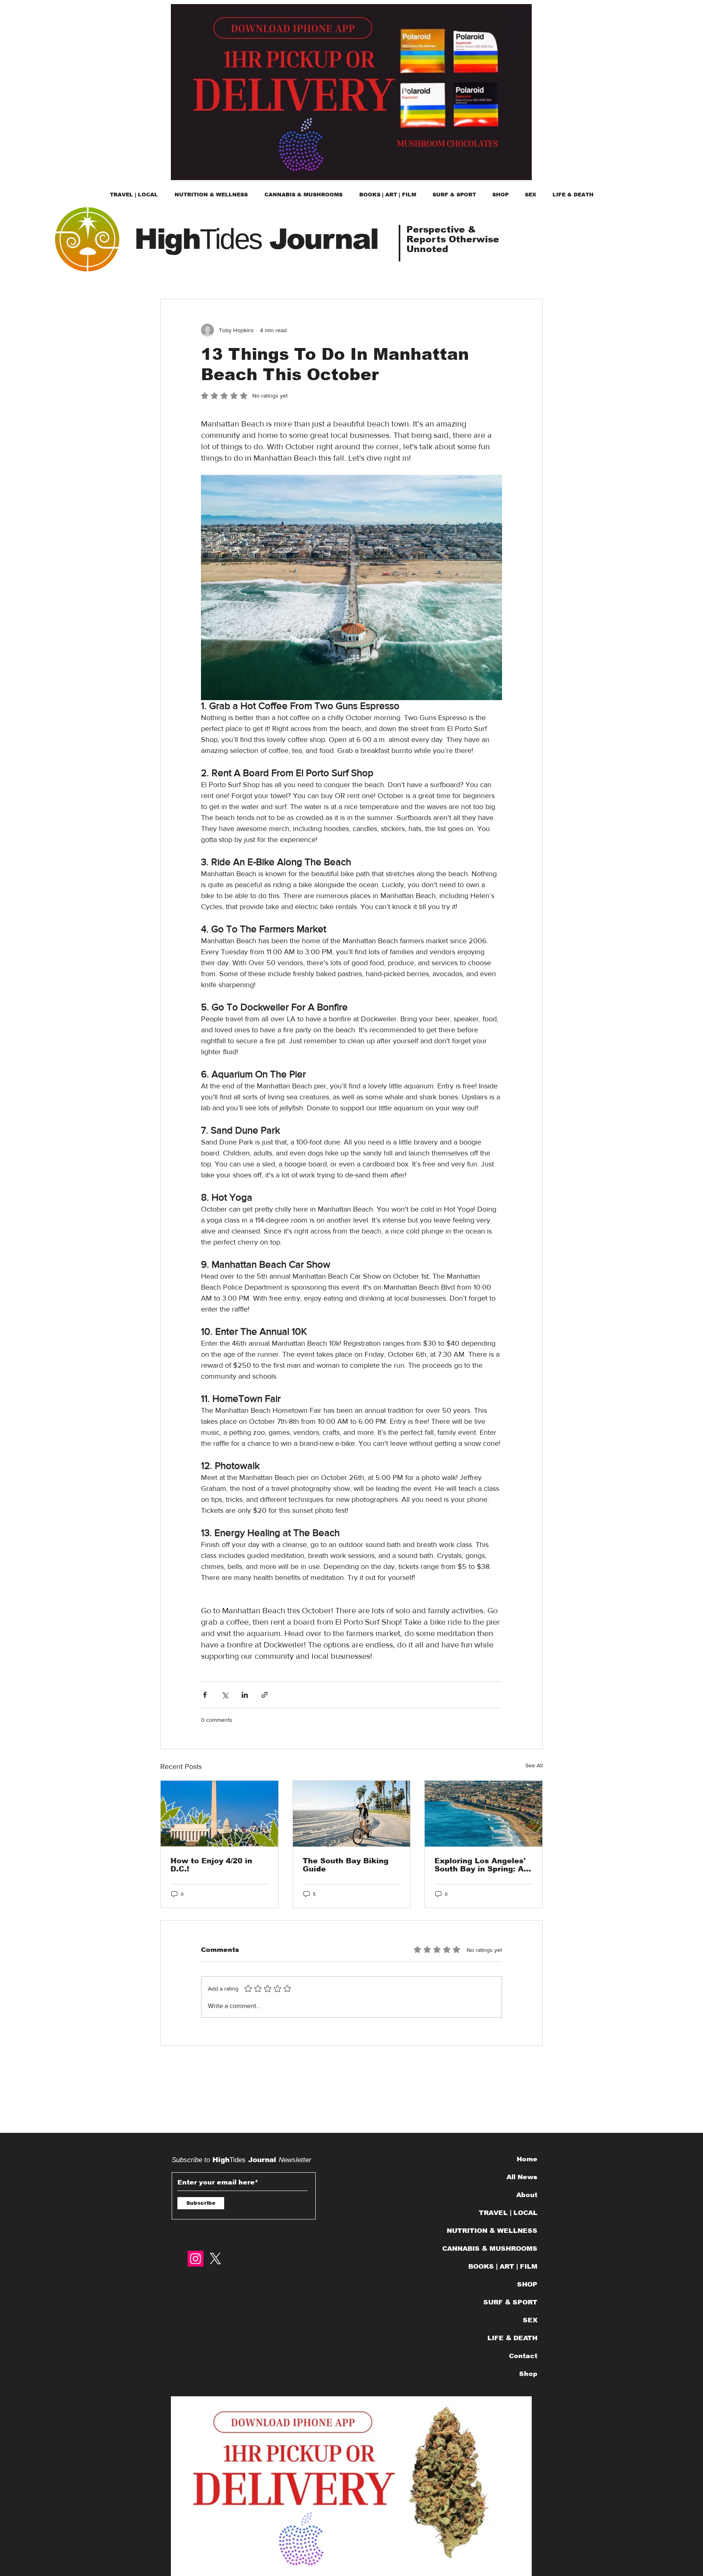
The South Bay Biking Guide (346, 1865)
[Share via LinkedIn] (245, 1695)
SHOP (527, 2284)
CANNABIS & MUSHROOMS (495, 2249)
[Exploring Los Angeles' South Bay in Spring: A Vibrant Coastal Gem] (484, 1814)
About (527, 2195)
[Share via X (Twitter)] (225, 1695)
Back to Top (13, 2540)
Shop (528, 2374)
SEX (530, 2320)
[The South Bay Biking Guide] (352, 1814)
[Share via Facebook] (205, 1695)
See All (534, 1765)
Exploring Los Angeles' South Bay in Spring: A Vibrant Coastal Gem (480, 1865)
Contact (523, 2356)
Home (527, 2159)
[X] (215, 2259)
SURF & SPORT (510, 2302)
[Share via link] (265, 1695)
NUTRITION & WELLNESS (495, 2231)
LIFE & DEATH (512, 2338)
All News (522, 2177)
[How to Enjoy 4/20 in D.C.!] (219, 1814)
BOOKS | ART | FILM (503, 2266)
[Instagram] (195, 2259)
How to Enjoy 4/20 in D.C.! (211, 1865)
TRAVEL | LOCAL (508, 2213)
